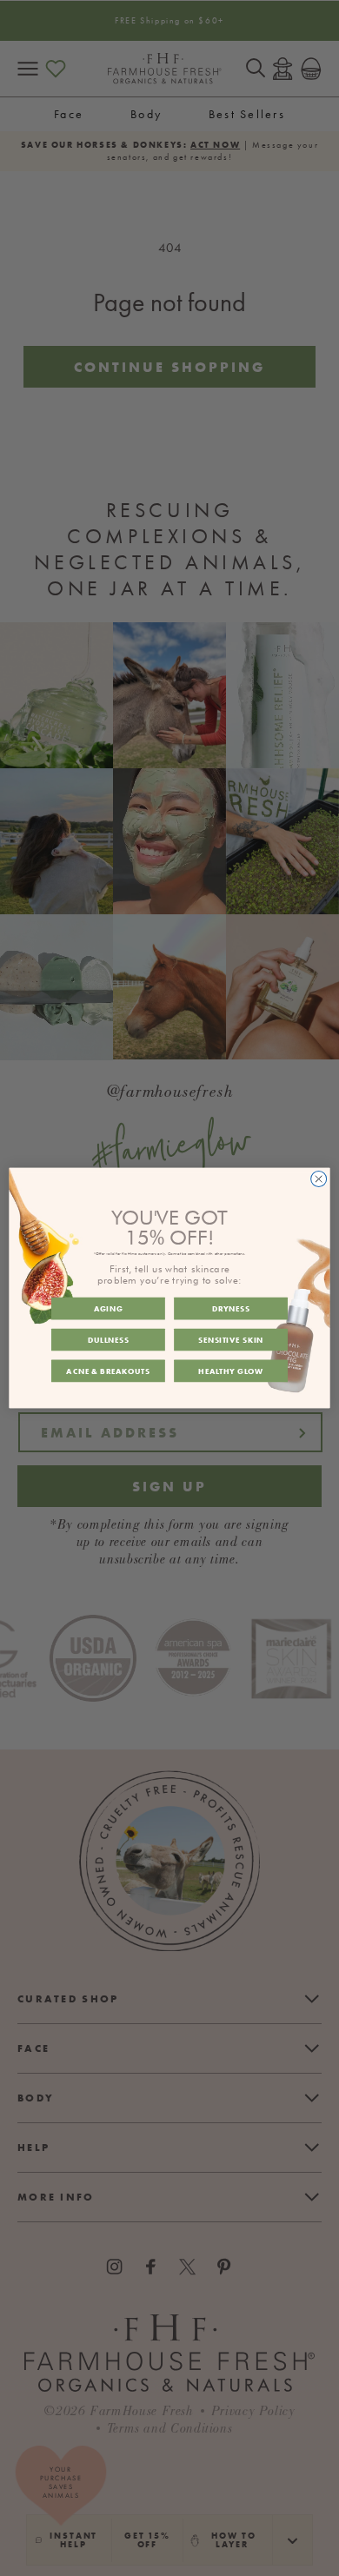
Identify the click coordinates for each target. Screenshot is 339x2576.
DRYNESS (231, 1309)
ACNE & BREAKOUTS (108, 1371)
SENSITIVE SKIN (231, 1339)
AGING (109, 1309)
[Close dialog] (319, 1179)
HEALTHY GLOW (230, 1371)
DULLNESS (109, 1339)
